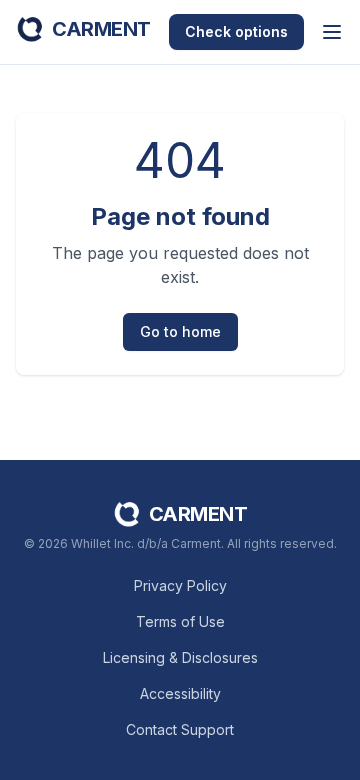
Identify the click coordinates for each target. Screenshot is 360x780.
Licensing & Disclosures (180, 657)
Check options (236, 31)
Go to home (180, 331)
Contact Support (180, 729)
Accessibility (180, 693)
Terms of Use (180, 621)
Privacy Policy (180, 585)
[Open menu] (332, 32)
